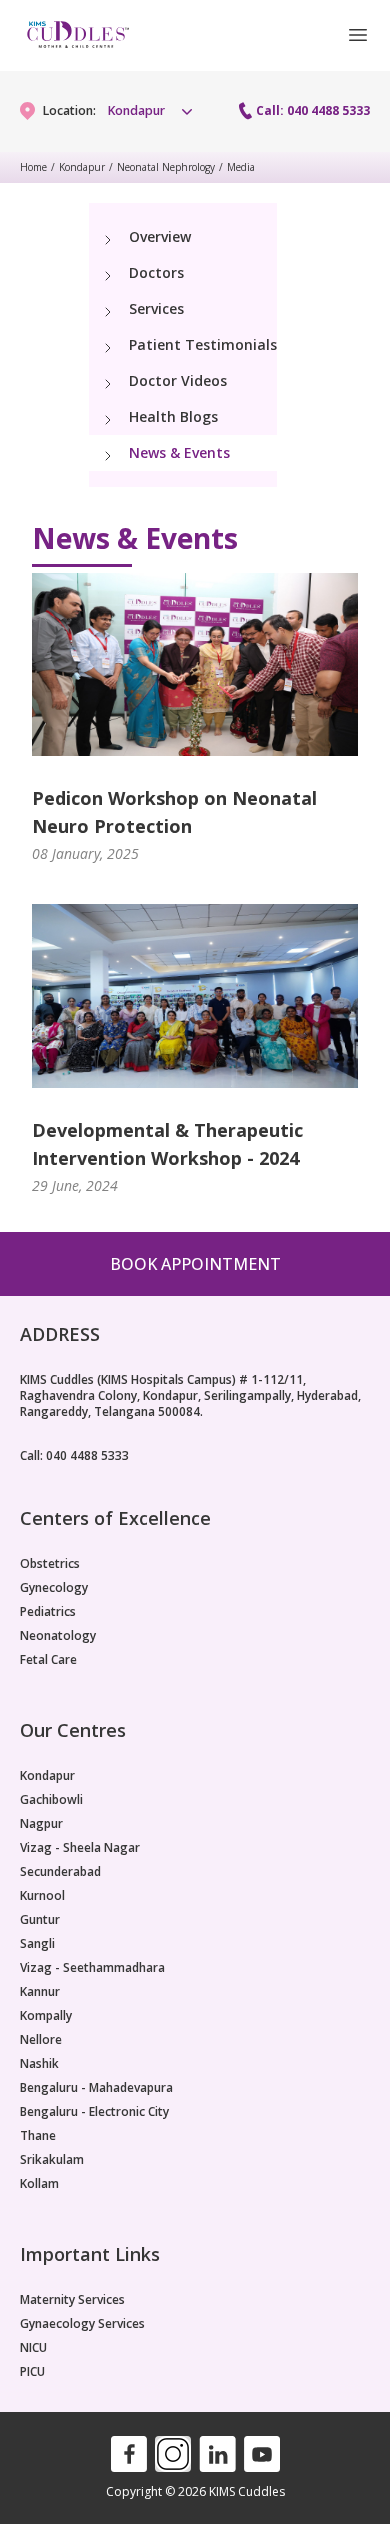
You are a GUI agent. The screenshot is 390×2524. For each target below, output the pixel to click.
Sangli (37, 1944)
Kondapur (82, 167)
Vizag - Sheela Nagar (80, 1848)
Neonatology (58, 1636)
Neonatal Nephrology (166, 167)
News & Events (179, 452)
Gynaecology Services (82, 2324)
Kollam (39, 2184)
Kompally (46, 2016)
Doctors (156, 272)
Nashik (39, 2064)
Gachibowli (51, 1800)
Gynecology (54, 1588)
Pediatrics (48, 1612)
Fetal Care (48, 1660)
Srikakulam (52, 2160)
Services (156, 308)
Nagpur (41, 1824)
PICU (32, 2372)
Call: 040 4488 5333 (313, 111)
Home (33, 167)
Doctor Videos (178, 380)
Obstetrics (50, 1564)
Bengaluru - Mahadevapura (96, 2088)
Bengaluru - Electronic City (94, 2112)
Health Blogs (173, 416)
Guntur (40, 1920)
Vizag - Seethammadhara (92, 1968)
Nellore (41, 2040)
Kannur (40, 1992)
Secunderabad (60, 1872)
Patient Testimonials (203, 344)
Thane (38, 2136)
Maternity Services (72, 2300)
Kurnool (42, 1896)
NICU (33, 2348)
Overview (160, 236)
